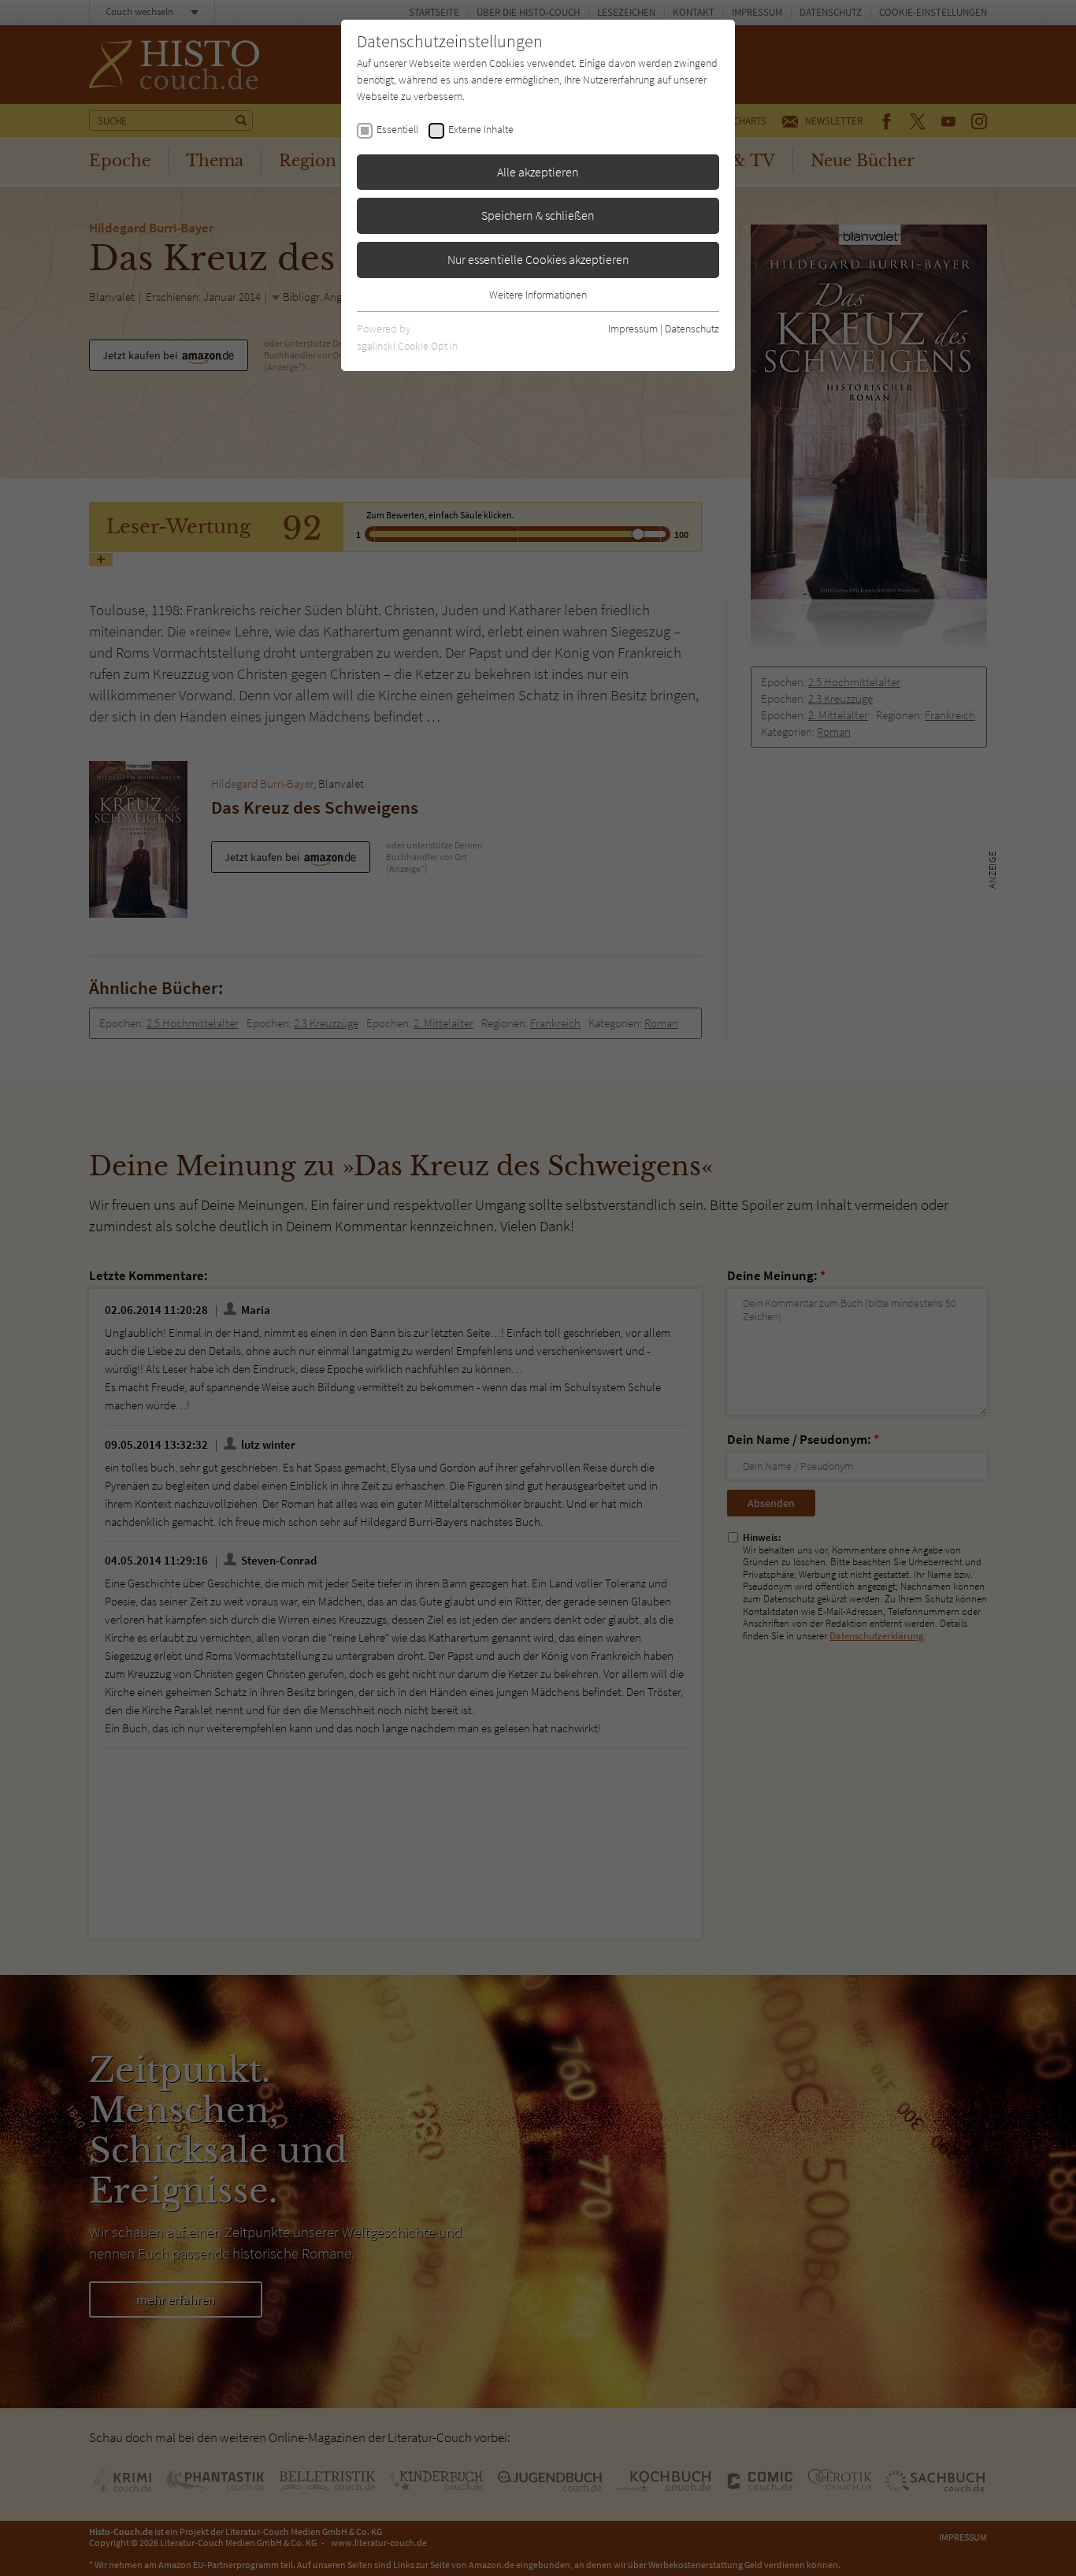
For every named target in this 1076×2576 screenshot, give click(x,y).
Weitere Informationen (538, 295)
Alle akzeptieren (538, 172)
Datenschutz (692, 328)
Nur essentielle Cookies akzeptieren (538, 259)
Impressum (633, 328)
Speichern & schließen (538, 215)
